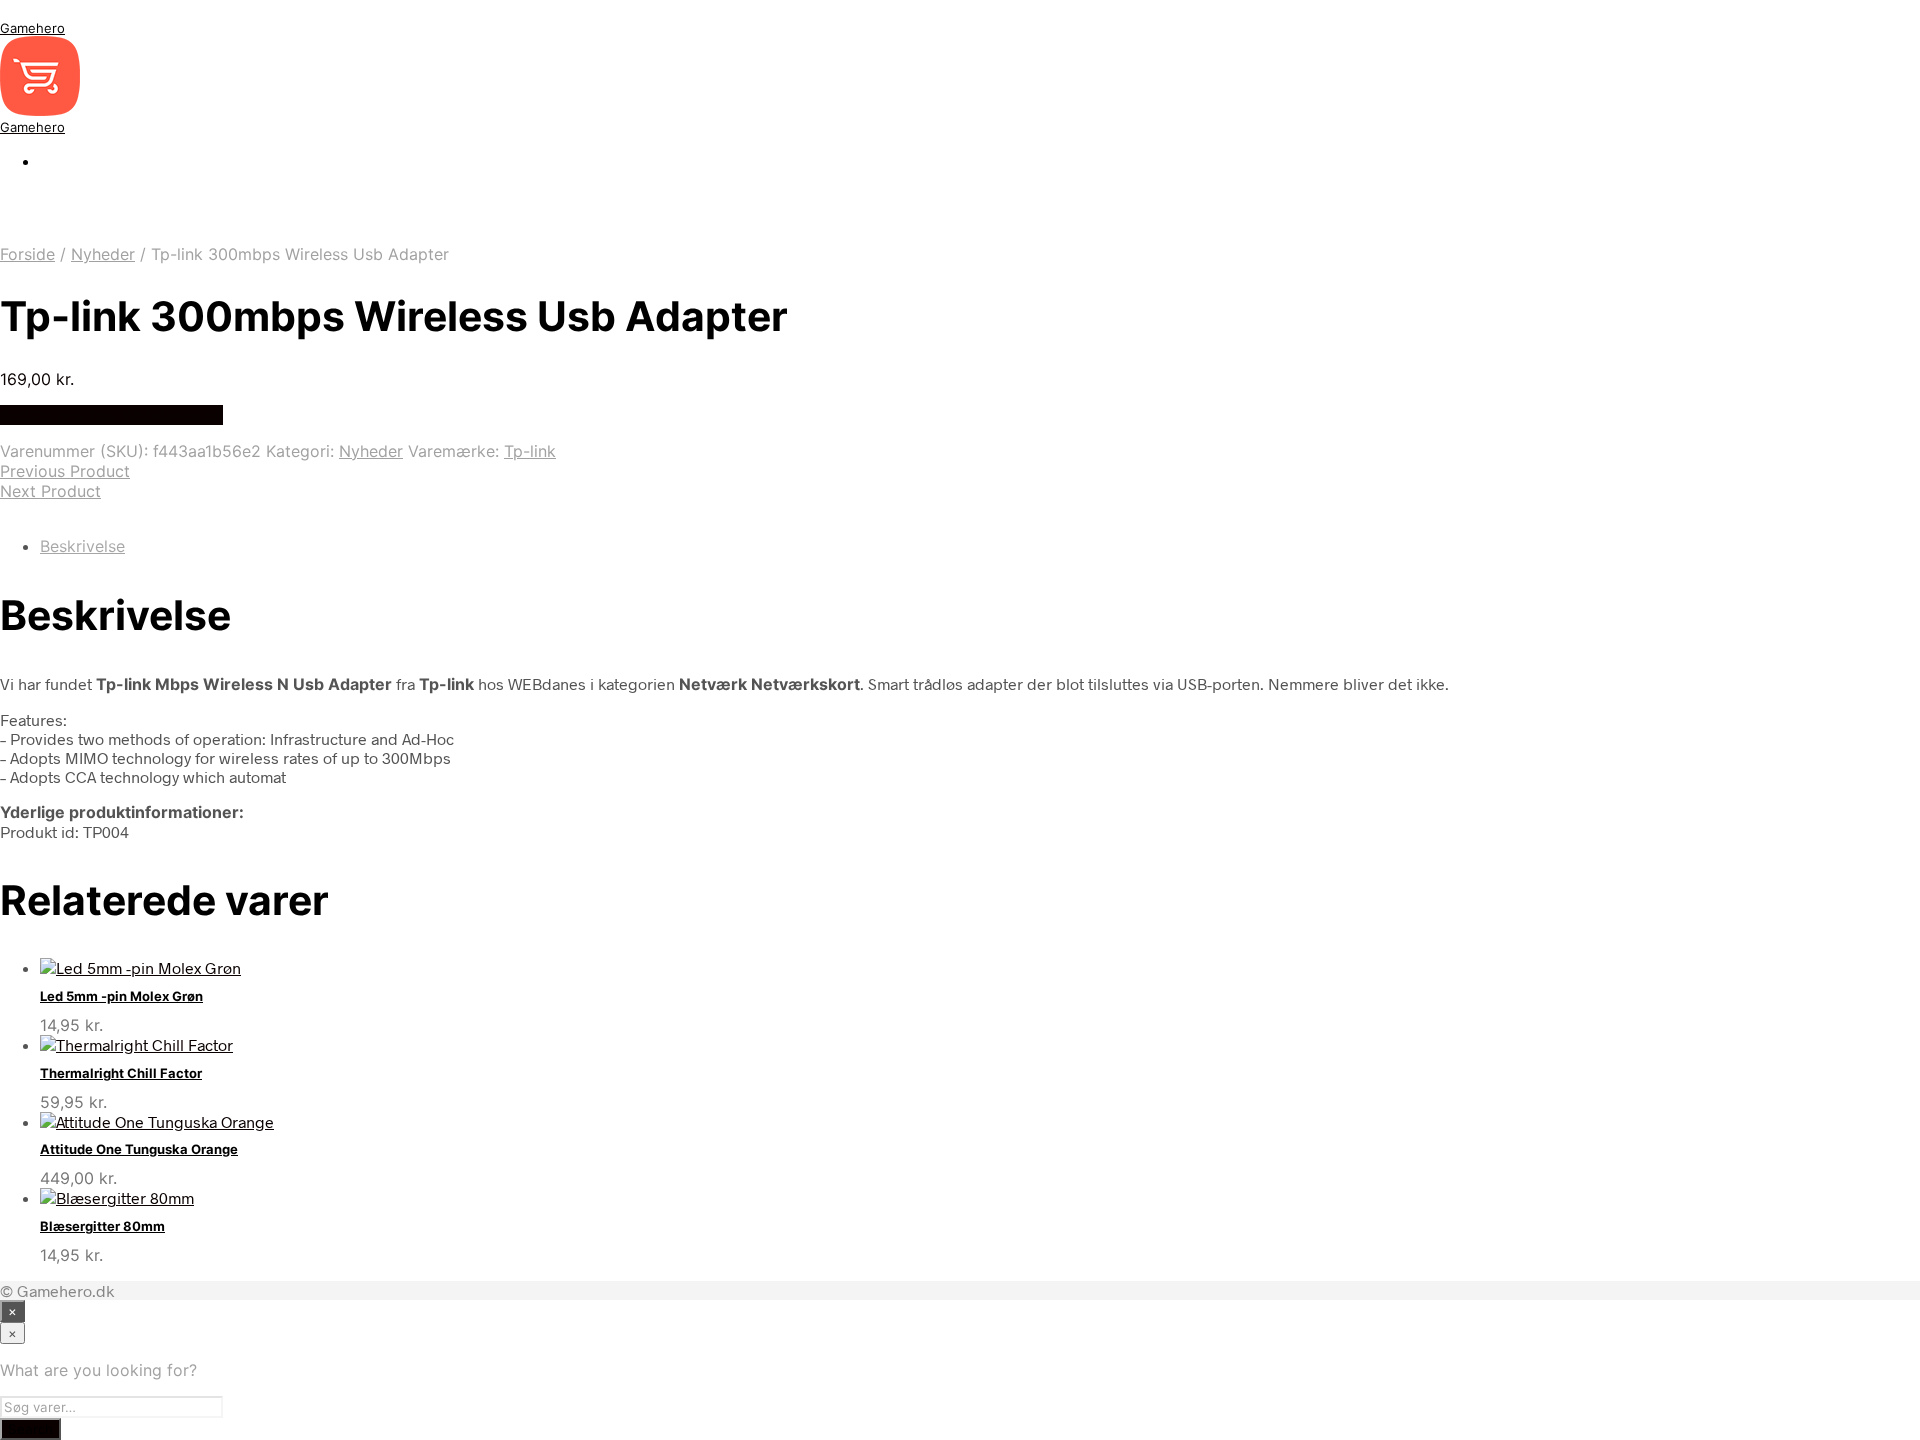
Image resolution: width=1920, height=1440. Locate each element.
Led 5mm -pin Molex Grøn (121, 996)
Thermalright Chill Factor (121, 1073)
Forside (27, 254)
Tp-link (530, 451)
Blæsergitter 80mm (102, 1226)
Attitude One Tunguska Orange (139, 1149)
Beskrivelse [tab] (82, 546)
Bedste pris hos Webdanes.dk (111, 415)
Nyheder (103, 254)
